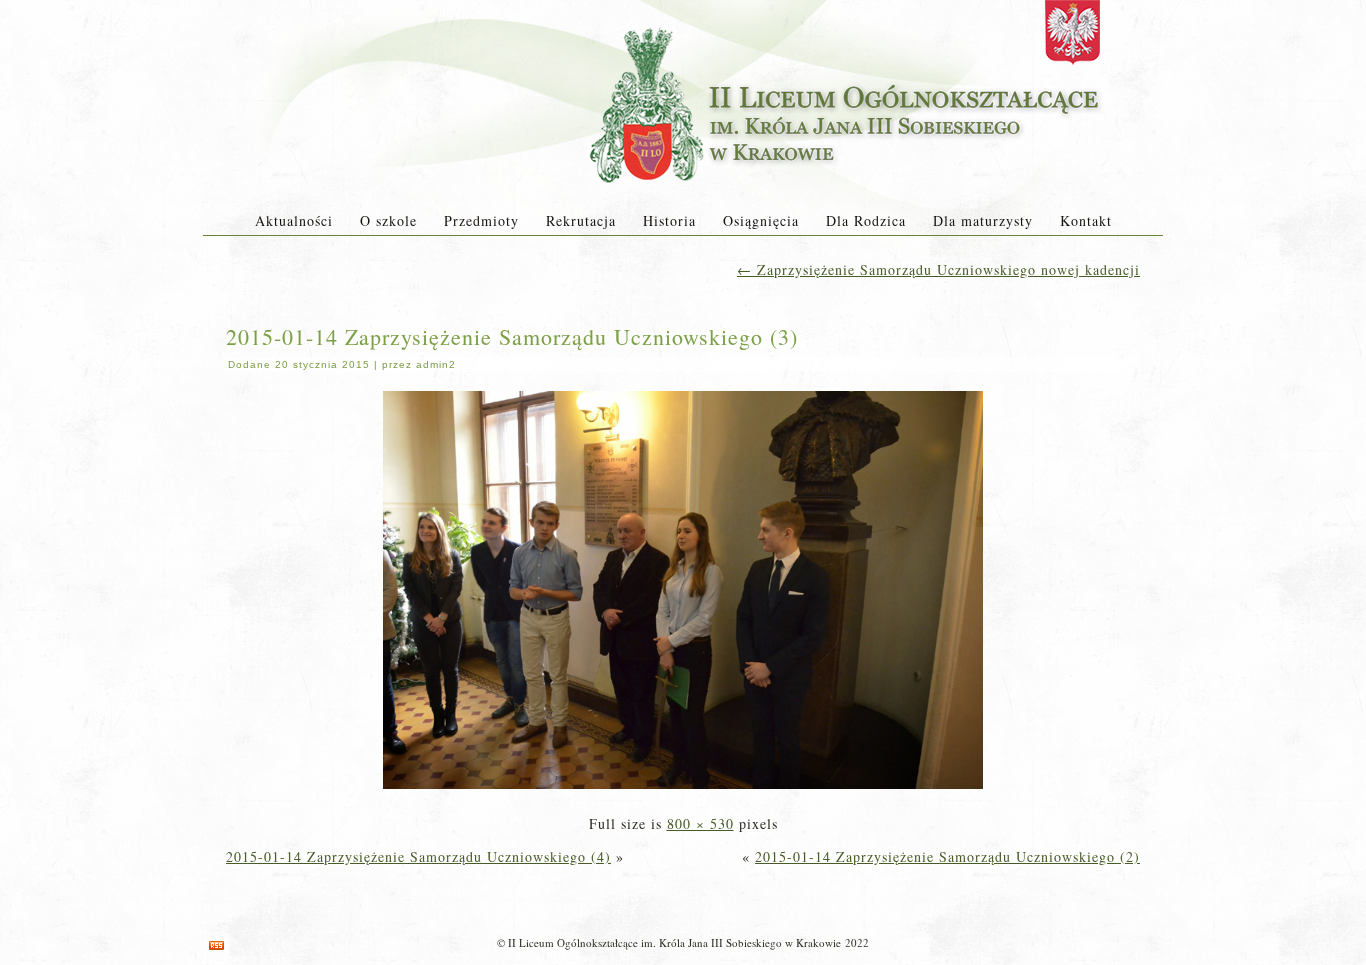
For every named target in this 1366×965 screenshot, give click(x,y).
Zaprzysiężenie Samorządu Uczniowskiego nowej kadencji (938, 269)
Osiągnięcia (761, 220)
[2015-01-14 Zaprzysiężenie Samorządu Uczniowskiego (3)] (683, 790)
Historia (669, 220)
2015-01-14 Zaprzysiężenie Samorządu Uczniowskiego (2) (947, 856)
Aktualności (294, 220)
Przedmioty (481, 220)
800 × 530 (700, 823)
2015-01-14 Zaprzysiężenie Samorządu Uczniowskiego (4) (418, 856)
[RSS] (216, 945)
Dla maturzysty (983, 220)
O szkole (388, 220)
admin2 (436, 364)
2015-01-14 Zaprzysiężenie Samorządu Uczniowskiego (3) (512, 336)
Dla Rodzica (866, 220)
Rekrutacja (581, 220)
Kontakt (1086, 220)
